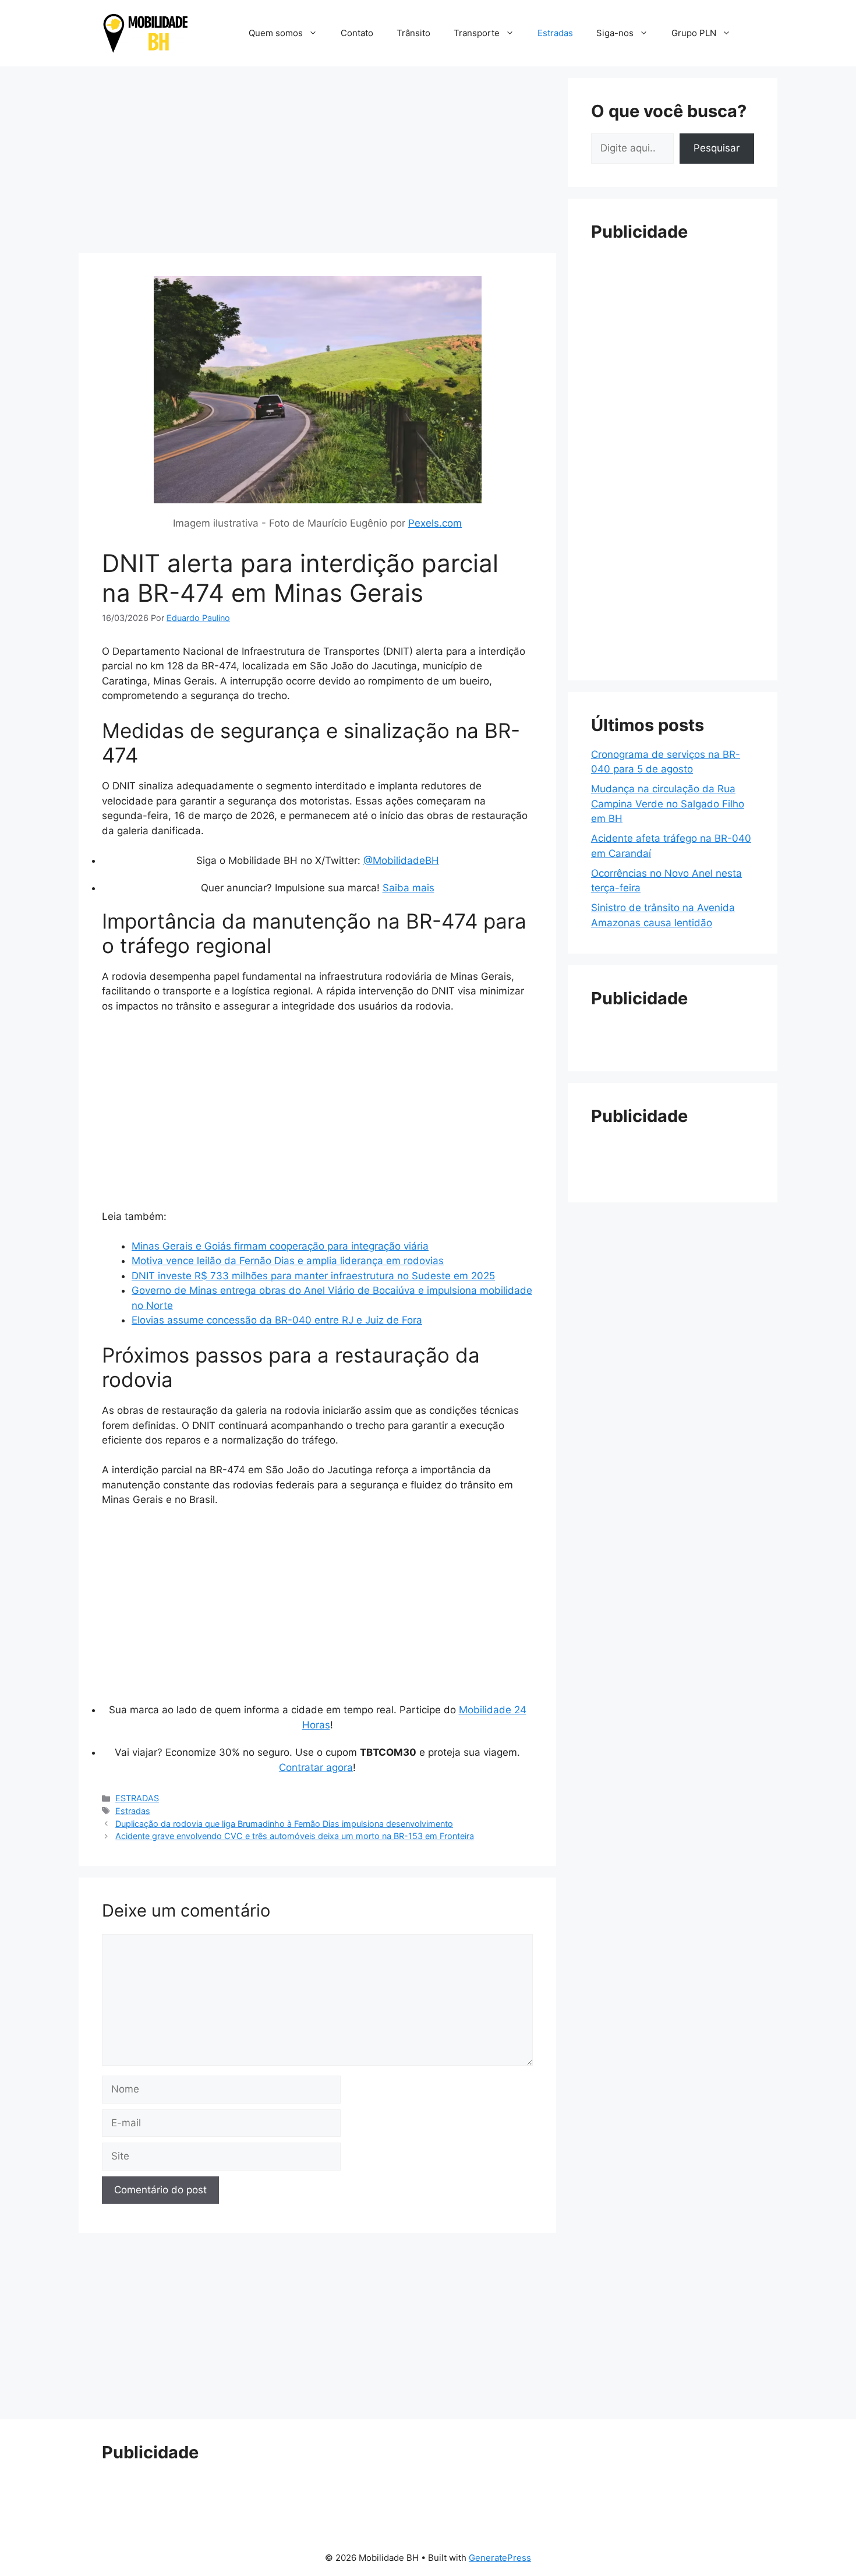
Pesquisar (717, 148)
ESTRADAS (137, 1798)
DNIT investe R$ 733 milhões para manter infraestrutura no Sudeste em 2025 (313, 1276)
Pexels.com (435, 523)
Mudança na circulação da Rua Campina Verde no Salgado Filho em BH (668, 804)
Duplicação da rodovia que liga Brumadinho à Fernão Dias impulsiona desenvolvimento (284, 1824)
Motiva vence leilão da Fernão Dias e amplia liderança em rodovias (288, 1261)
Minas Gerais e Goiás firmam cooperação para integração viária (280, 1246)
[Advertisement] (317, 160)
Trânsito (413, 33)
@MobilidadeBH (401, 860)
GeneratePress (500, 2558)
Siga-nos (615, 33)
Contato (357, 33)
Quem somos (276, 33)
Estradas (555, 33)
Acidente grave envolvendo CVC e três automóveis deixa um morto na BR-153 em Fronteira (295, 1836)
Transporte (477, 33)
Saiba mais (408, 888)
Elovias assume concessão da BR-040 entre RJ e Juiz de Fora (277, 1320)
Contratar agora (316, 1767)
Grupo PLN (694, 33)
